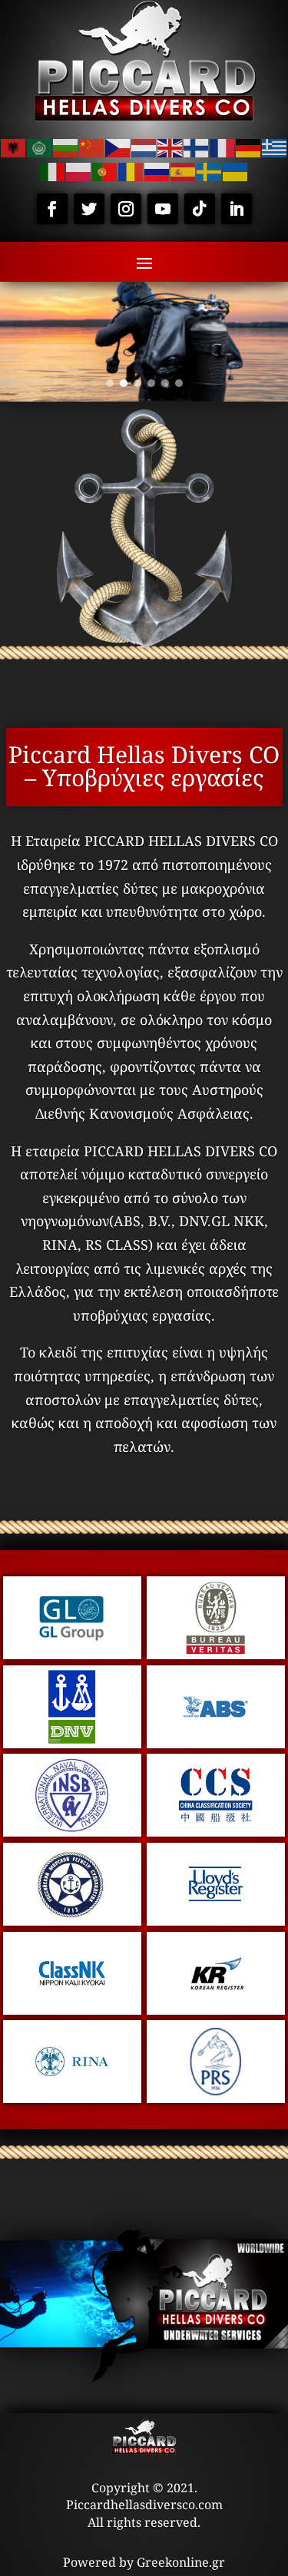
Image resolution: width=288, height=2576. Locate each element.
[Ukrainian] (236, 170)
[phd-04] (72, 1831)
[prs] (216, 2098)
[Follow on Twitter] (89, 209)
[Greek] (275, 147)
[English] (170, 147)
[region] (144, 342)
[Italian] (53, 170)
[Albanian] (14, 147)
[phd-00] (72, 1654)
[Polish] (79, 170)
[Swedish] (210, 170)
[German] (249, 147)
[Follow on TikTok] (200, 209)
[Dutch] (144, 147)
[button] (110, 383)
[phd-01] (216, 1654)
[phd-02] (72, 1743)
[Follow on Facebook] (52, 209)
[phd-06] (72, 1920)
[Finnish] (197, 147)
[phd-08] (72, 2009)
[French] (223, 147)
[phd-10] (72, 2098)
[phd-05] (216, 1831)
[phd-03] (216, 1743)
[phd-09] (216, 2009)
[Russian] (157, 170)
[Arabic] (40, 147)
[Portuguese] (105, 170)
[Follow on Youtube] (163, 209)
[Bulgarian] (66, 147)
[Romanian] (131, 170)
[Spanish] (184, 170)
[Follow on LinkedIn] (237, 209)
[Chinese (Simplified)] (92, 147)
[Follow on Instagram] (126, 209)
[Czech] (118, 147)
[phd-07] (216, 1920)
